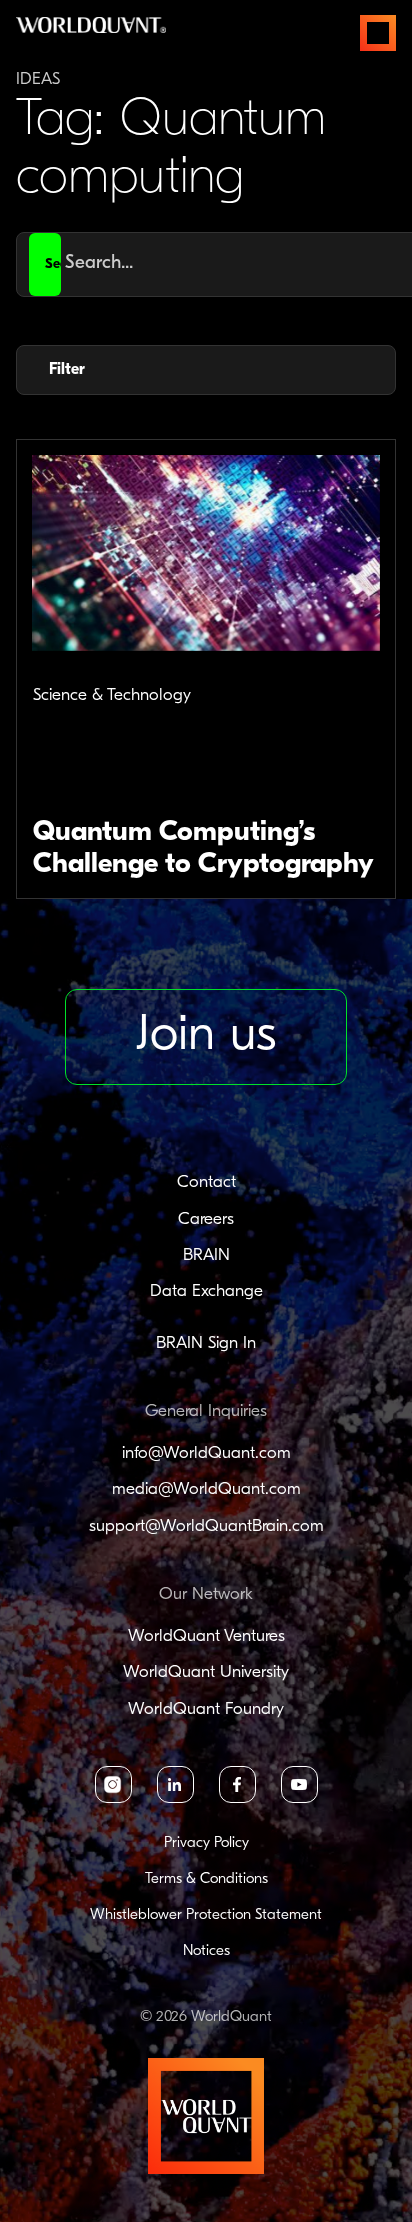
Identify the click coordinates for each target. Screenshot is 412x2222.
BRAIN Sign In (206, 1343)
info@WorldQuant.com (206, 1453)
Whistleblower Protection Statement (206, 1915)
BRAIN (206, 1255)
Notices (206, 1951)
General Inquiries (206, 1411)
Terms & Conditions (206, 1879)
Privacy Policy (206, 1843)
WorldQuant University (206, 1672)
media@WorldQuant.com (206, 1489)
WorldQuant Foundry (206, 1709)
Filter (67, 370)
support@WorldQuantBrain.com (206, 1526)
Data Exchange (206, 1291)
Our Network (206, 1594)
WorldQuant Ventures (206, 1636)
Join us (206, 1036)
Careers (206, 1219)
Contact (206, 1182)
